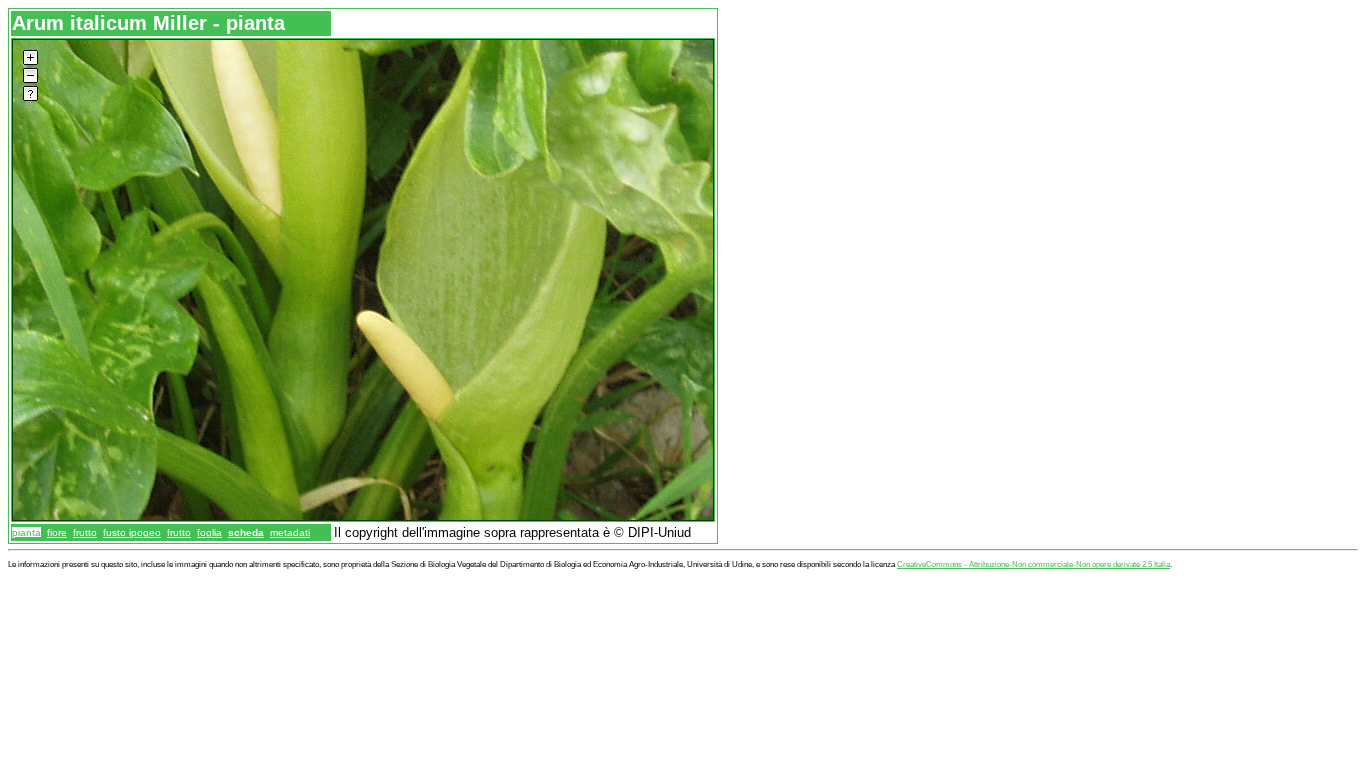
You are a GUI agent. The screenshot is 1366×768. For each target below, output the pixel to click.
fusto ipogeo (132, 532)
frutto (85, 532)
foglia (209, 532)
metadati (290, 532)
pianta (26, 532)
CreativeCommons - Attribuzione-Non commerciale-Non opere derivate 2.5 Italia (1033, 564)
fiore (57, 532)
